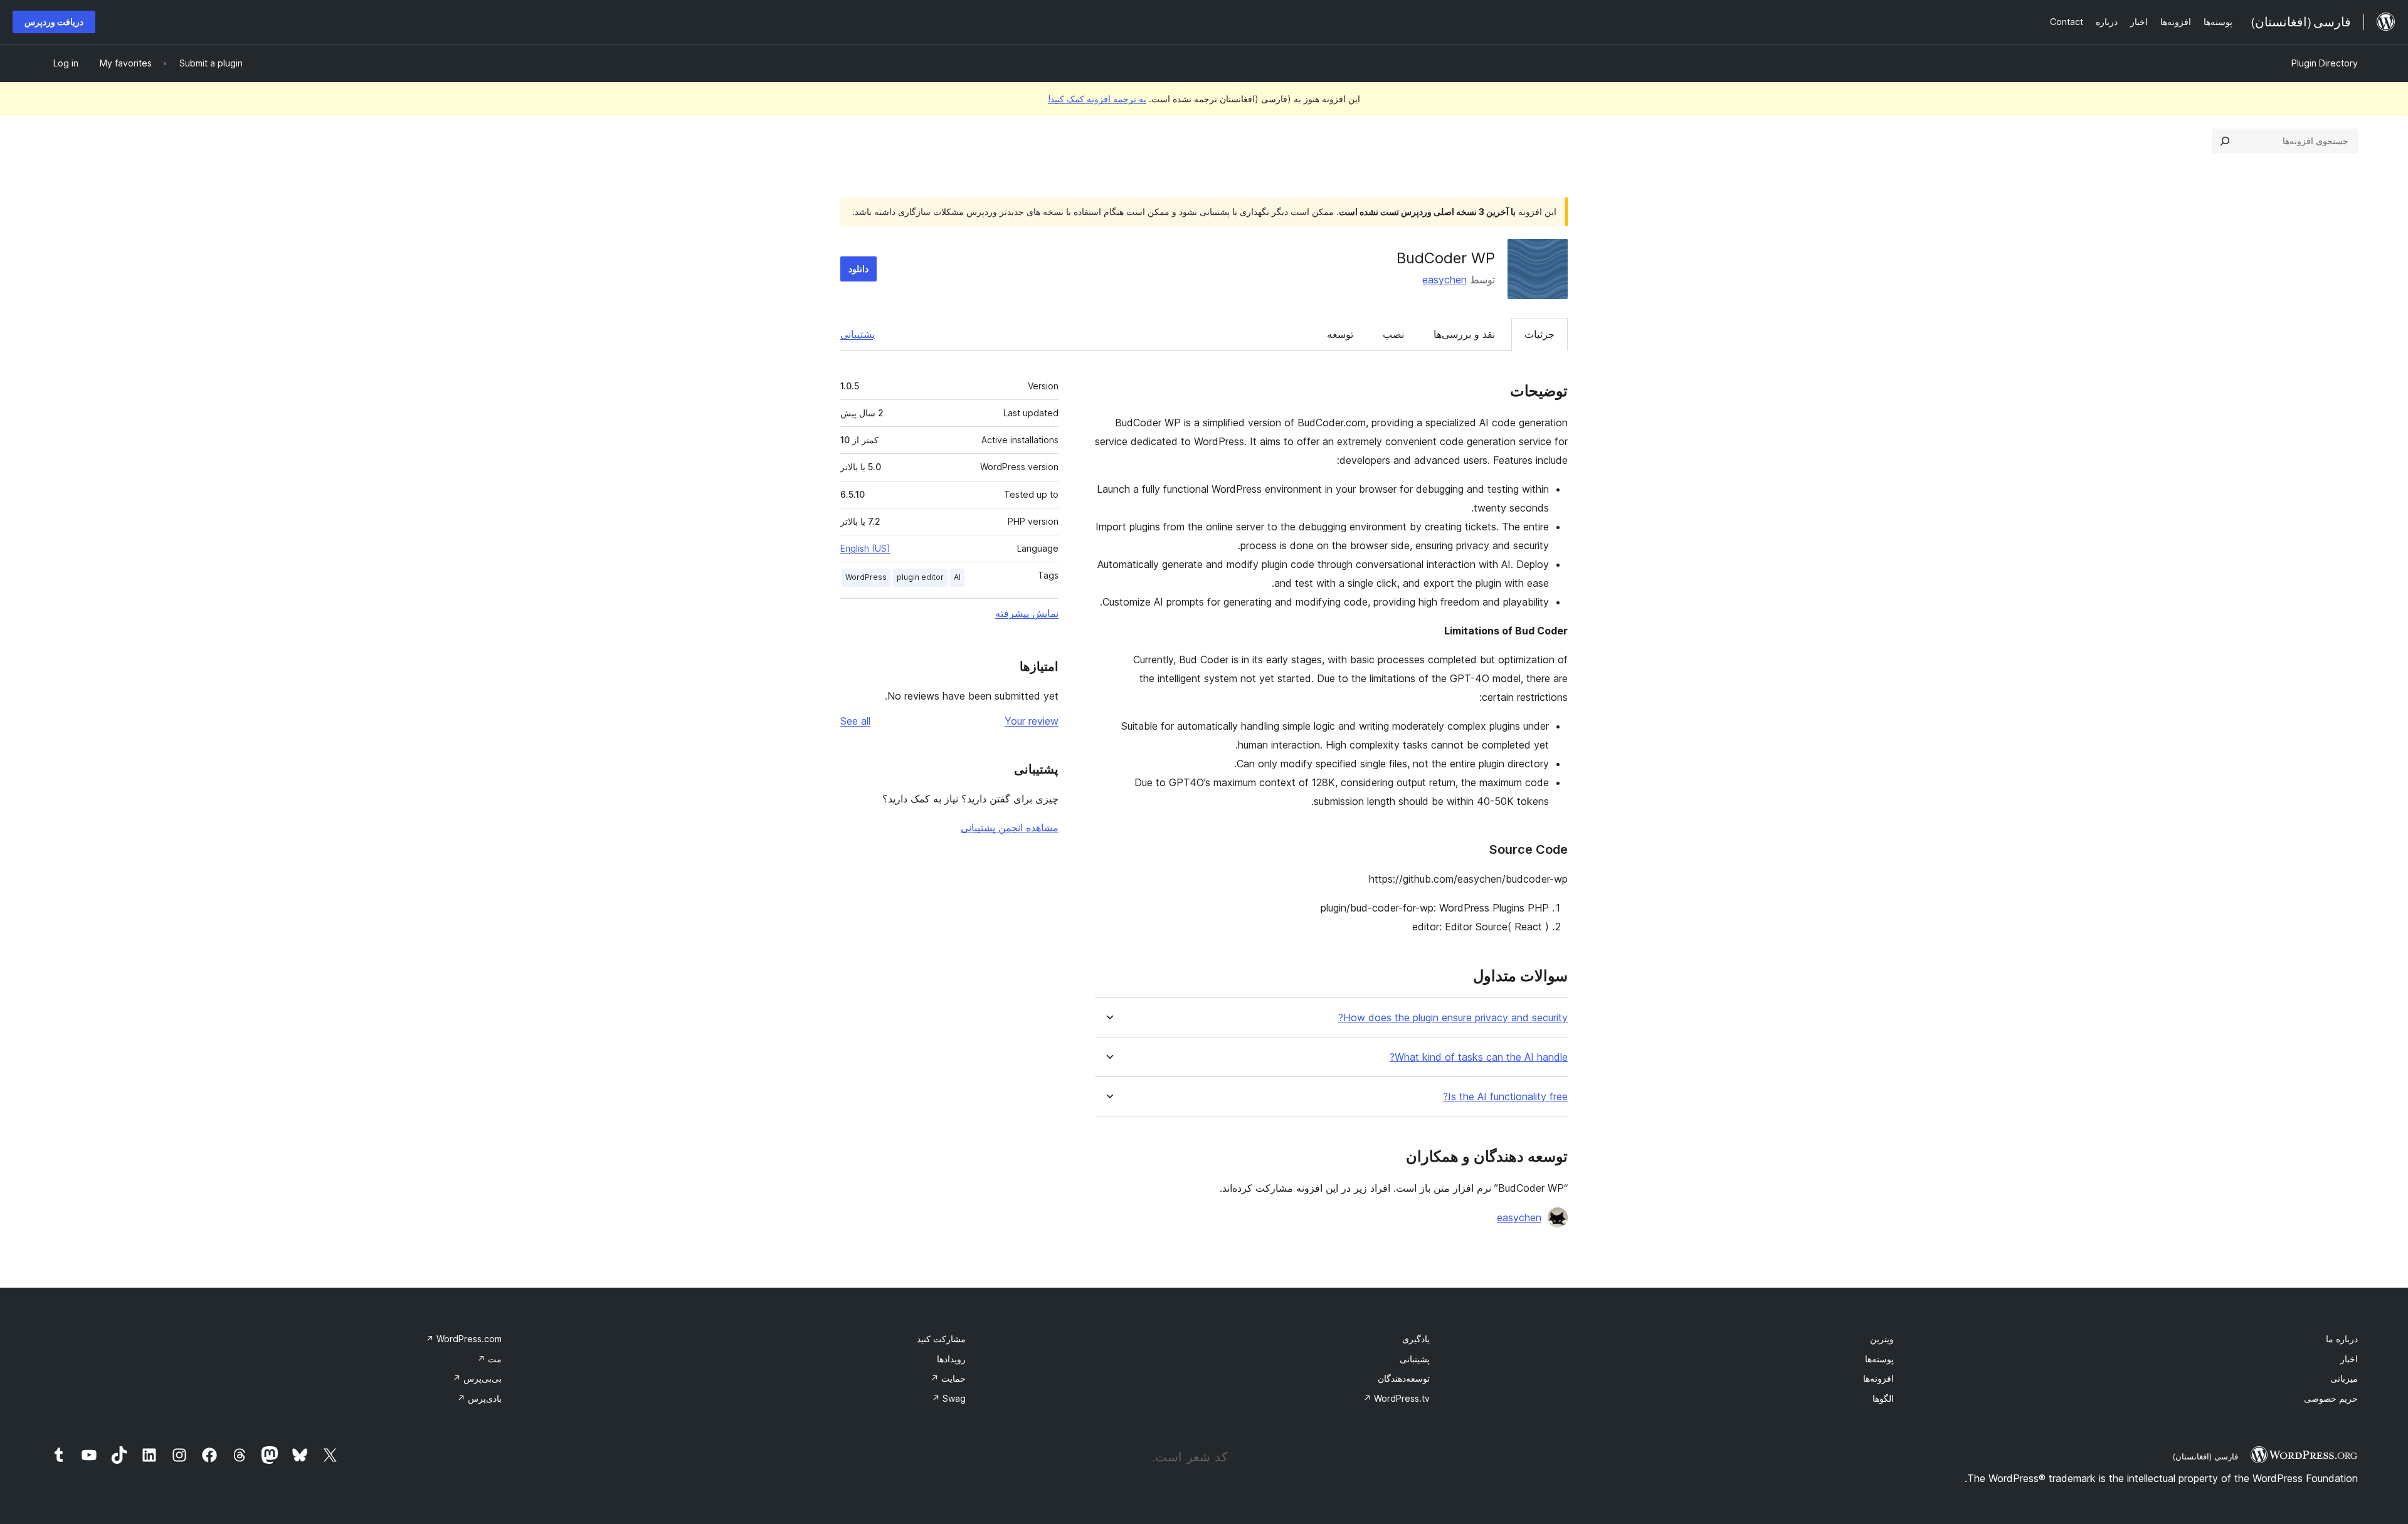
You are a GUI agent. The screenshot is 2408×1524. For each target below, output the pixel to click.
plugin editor (920, 577)
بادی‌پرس (479, 1398)
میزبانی (2344, 1378)
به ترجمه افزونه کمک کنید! (1097, 99)
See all (855, 721)
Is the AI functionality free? (1505, 1097)
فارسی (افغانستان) (2205, 1456)
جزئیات (1539, 334)
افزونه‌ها (1878, 1378)
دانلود (858, 269)
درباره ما (2342, 1339)
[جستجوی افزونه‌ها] (2225, 141)
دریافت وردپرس (54, 22)
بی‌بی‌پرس (477, 1378)
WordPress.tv (1397, 1398)
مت (489, 1359)
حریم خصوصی (2331, 1398)
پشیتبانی (1415, 1359)
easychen (1444, 280)
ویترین (1882, 1339)
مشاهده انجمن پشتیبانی (1010, 828)
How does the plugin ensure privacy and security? (1453, 1018)
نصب (1393, 334)
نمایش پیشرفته (1027, 613)
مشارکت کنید (941, 1339)
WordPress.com (464, 1339)
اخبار (2349, 1359)
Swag (949, 1398)
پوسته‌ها (1879, 1359)
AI (957, 577)
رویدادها (951, 1359)
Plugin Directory (2325, 63)
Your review (1032, 721)
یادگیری (1416, 1339)
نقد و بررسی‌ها (1464, 334)
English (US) (865, 548)
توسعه (1340, 334)
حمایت (948, 1378)
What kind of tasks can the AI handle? (1479, 1057)
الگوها (1883, 1398)
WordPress (866, 577)
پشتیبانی (858, 334)
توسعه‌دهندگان (1404, 1378)
